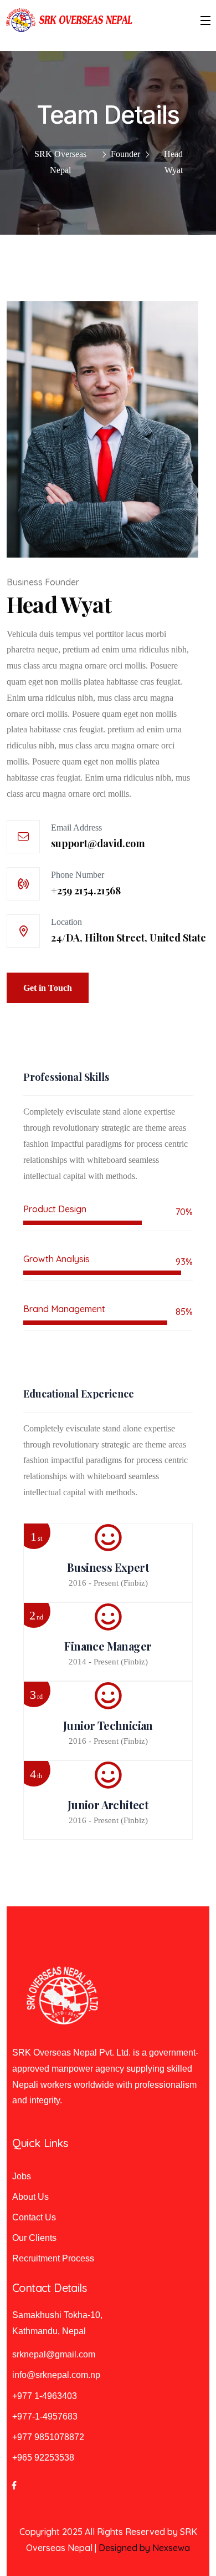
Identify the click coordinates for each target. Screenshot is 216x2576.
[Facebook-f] (14, 2485)
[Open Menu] (206, 20)
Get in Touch (48, 988)
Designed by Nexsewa (144, 2548)
